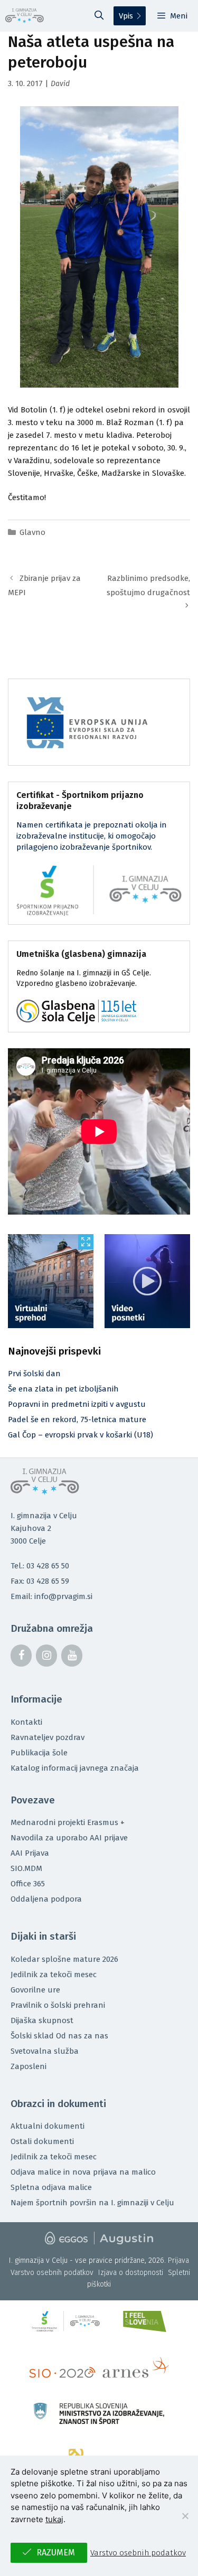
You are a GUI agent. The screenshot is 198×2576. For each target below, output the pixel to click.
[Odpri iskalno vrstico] (99, 16)
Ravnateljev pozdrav (48, 1737)
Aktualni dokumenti (48, 2126)
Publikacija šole (39, 1753)
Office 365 (28, 1884)
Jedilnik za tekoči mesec (54, 1975)
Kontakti (26, 1722)
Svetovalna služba (45, 2051)
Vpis (126, 16)
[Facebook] (21, 1656)
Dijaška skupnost (42, 2020)
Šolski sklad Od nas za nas (59, 2036)
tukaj (54, 2519)
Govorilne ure (35, 1990)
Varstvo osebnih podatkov (52, 2273)
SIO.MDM (26, 1868)
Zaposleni (29, 2066)
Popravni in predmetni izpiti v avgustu (77, 1404)
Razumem (56, 2553)
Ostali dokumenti (42, 2141)
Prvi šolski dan (34, 1374)
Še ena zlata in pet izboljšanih (63, 1389)
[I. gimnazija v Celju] (25, 16)
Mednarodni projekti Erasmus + (68, 1822)
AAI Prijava (30, 1853)
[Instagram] (46, 1656)
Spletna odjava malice (51, 2187)
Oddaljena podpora (46, 1899)
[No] (185, 2516)
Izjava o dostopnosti (131, 2273)
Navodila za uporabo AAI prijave (69, 1838)
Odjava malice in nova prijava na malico (83, 2172)
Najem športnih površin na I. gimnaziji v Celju (92, 2203)
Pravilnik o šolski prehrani (58, 2005)
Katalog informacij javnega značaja (75, 1768)
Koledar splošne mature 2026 (64, 1959)
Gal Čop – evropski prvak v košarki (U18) (81, 1435)
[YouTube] (72, 1656)
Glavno (32, 532)
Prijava (178, 2260)
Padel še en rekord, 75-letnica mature (77, 1419)
